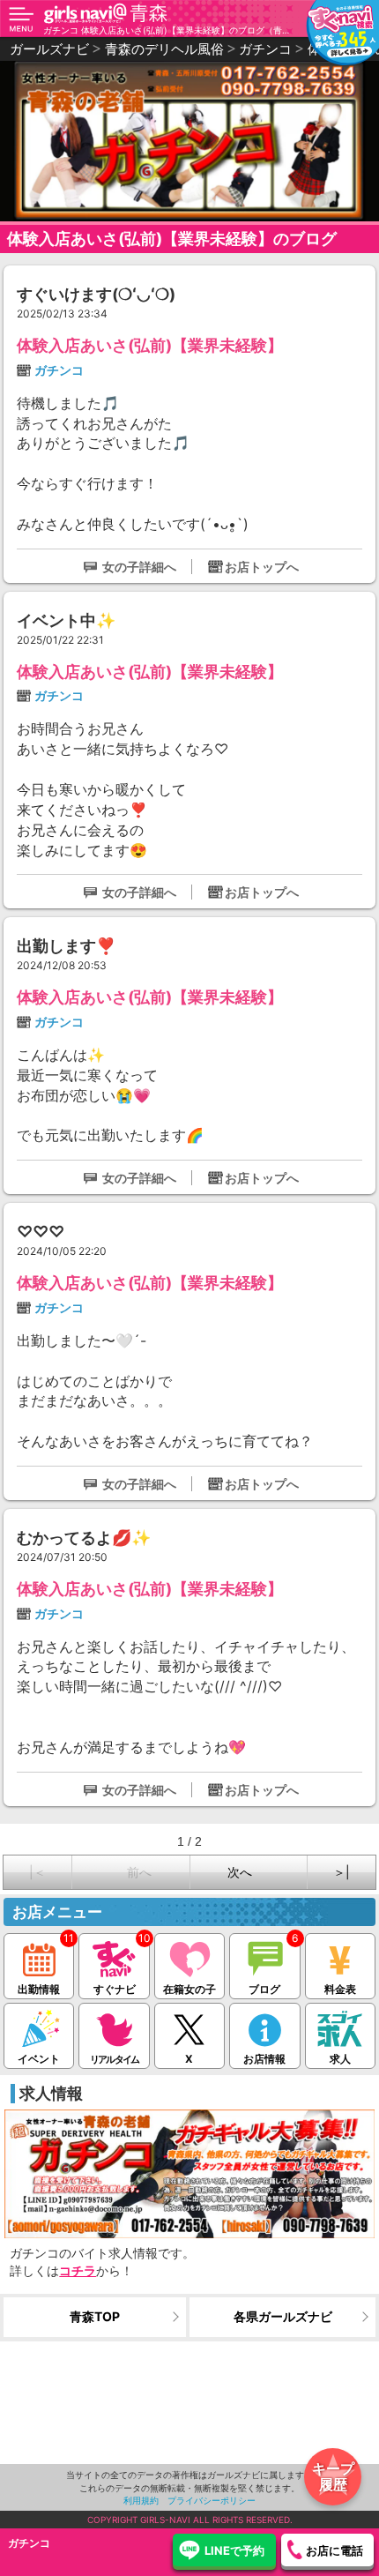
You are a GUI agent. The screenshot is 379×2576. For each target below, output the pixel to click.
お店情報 (264, 2059)
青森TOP (95, 2316)
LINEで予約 (234, 2550)
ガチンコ (59, 370)
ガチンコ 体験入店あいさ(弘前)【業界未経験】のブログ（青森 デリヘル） (167, 30)
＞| (342, 1872)
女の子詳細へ (139, 567)
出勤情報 (39, 1989)
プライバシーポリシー (212, 2500)
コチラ (78, 2270)
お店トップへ (262, 567)
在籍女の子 (189, 1989)
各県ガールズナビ (283, 2316)
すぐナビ (115, 1989)
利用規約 (141, 2500)
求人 (340, 2059)
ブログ (264, 1989)
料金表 (340, 1989)
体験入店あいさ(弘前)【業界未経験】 (150, 345)
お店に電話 (334, 2550)
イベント (39, 2059)
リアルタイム (115, 2059)
